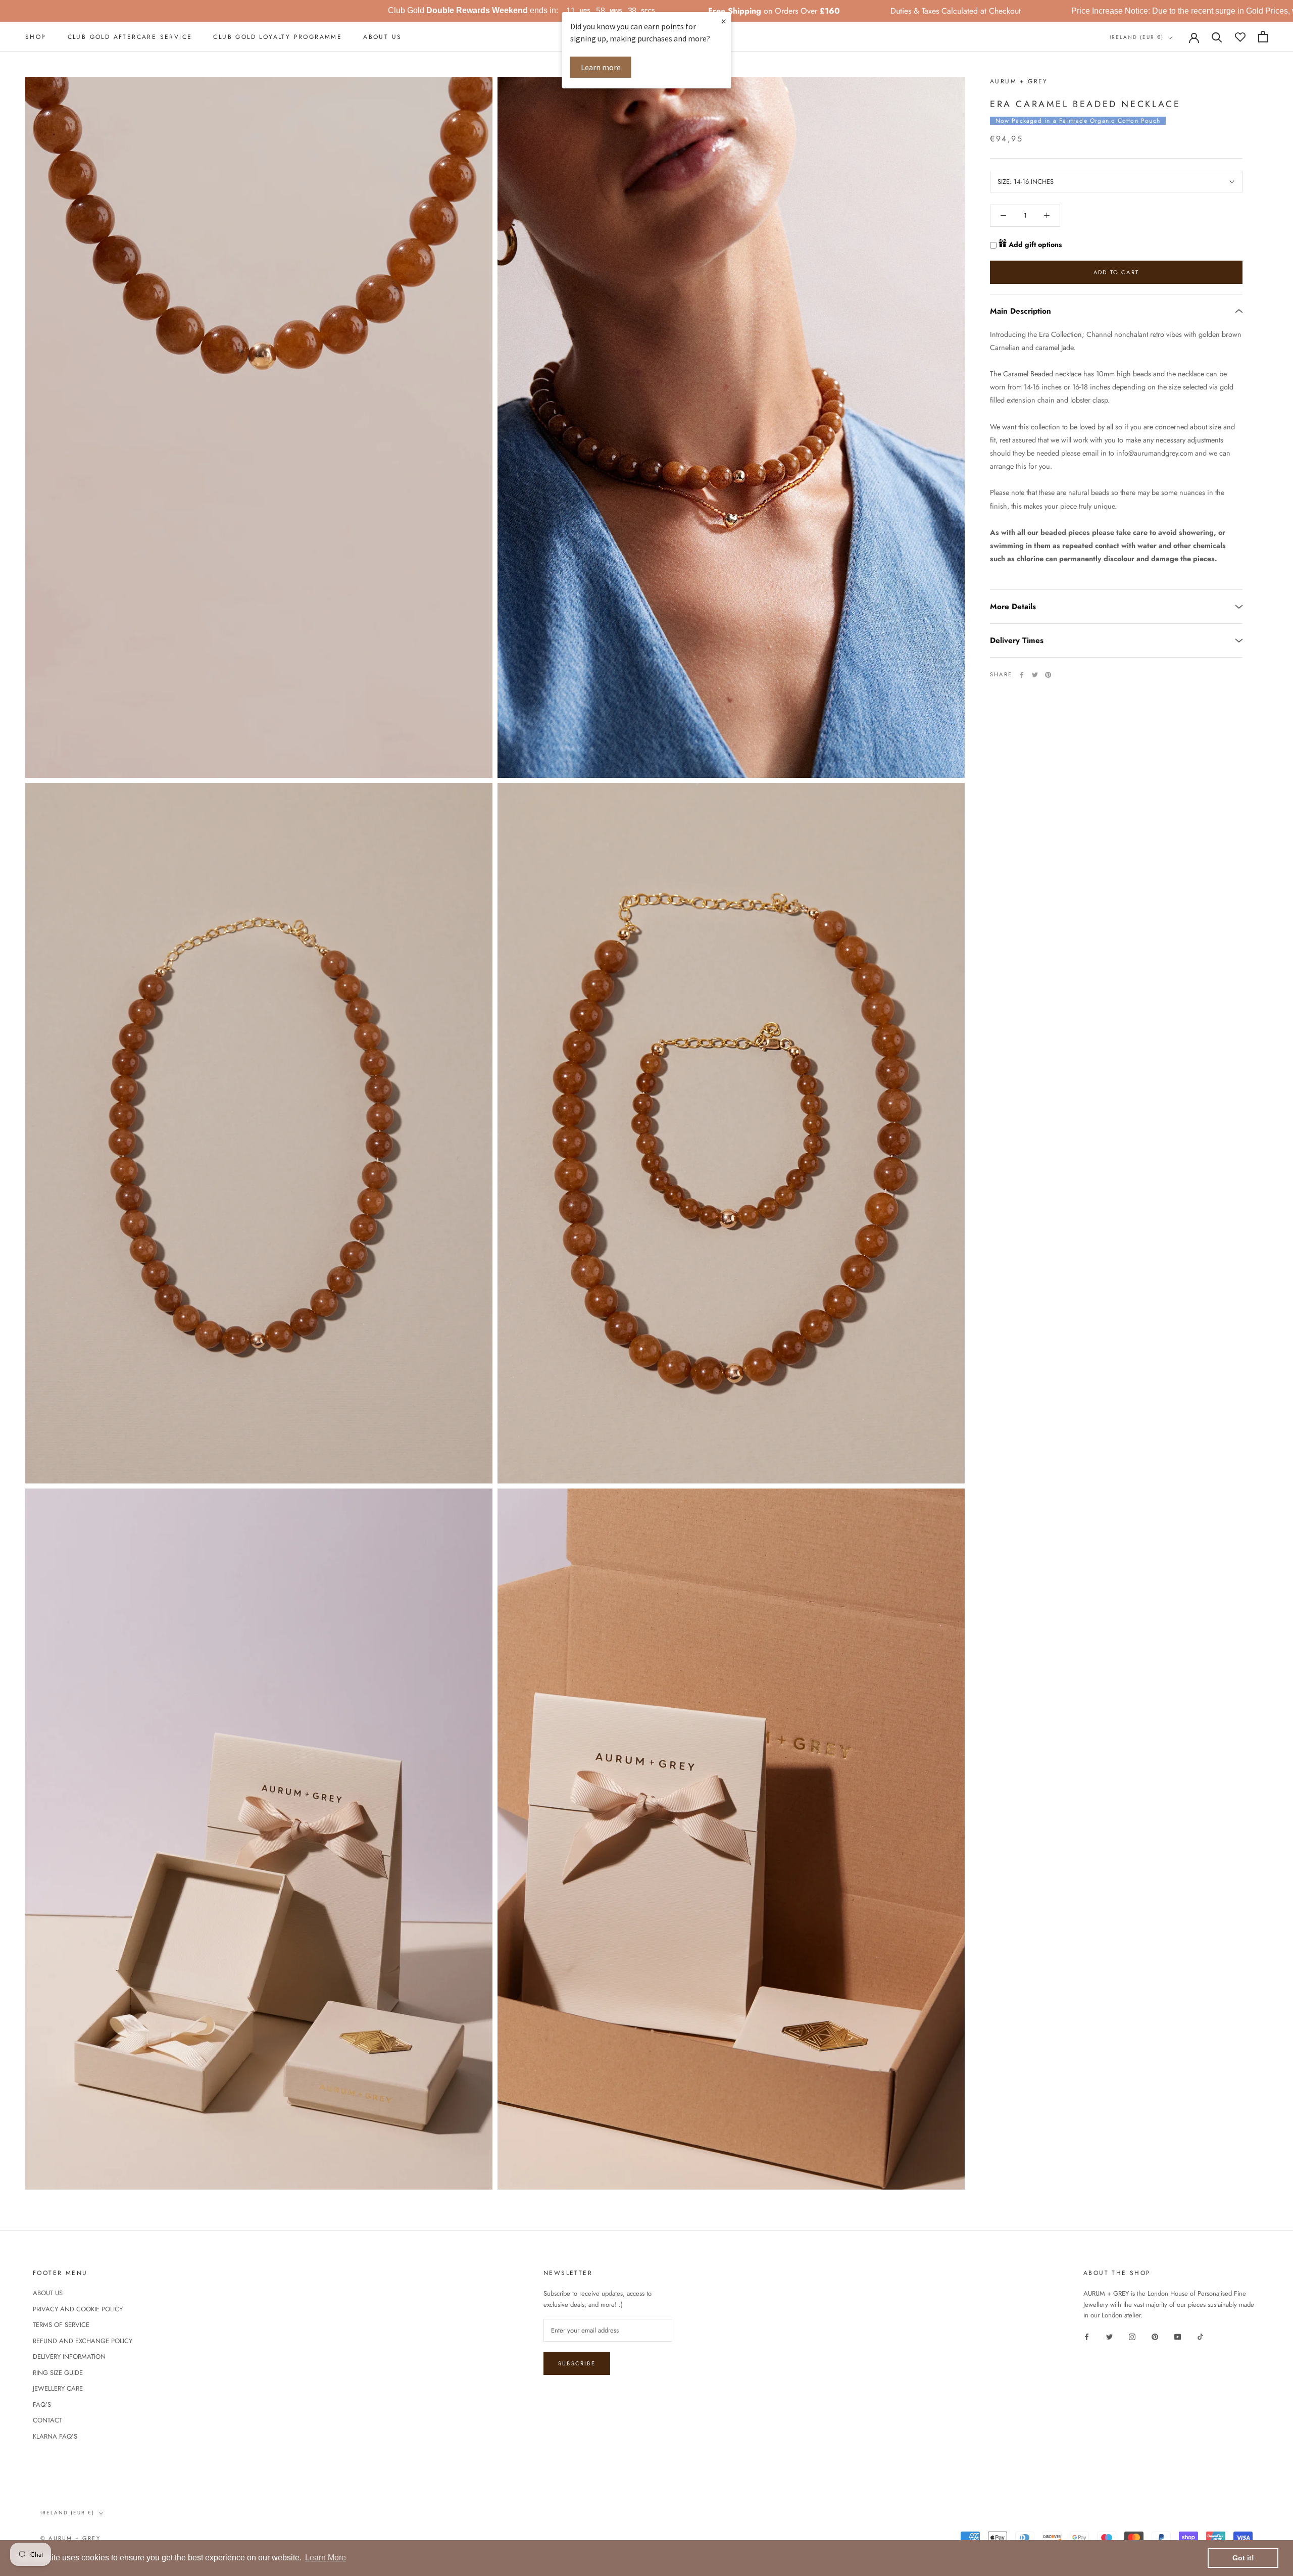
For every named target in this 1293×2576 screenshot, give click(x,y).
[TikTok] (1200, 2336)
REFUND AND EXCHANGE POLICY (83, 2341)
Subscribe (577, 2363)
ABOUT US (382, 37)
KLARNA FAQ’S (55, 2436)
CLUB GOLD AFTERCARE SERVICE (130, 37)
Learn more (601, 67)
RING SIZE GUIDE (58, 2373)
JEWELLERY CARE (58, 2388)
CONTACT (47, 2420)
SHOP (36, 37)
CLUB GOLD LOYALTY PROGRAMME (278, 37)
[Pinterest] (1048, 675)
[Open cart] (1263, 37)
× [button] (724, 21)
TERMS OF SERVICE (61, 2325)
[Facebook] (1022, 675)
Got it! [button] (1243, 2558)
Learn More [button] (326, 2558)
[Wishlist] (1240, 37)
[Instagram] (1132, 2336)
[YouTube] (1178, 2336)
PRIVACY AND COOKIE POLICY (78, 2309)
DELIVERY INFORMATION (69, 2357)
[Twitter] (1035, 675)
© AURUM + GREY (70, 2538)
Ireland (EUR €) (1137, 37)
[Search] (1217, 37)
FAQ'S (42, 2405)
